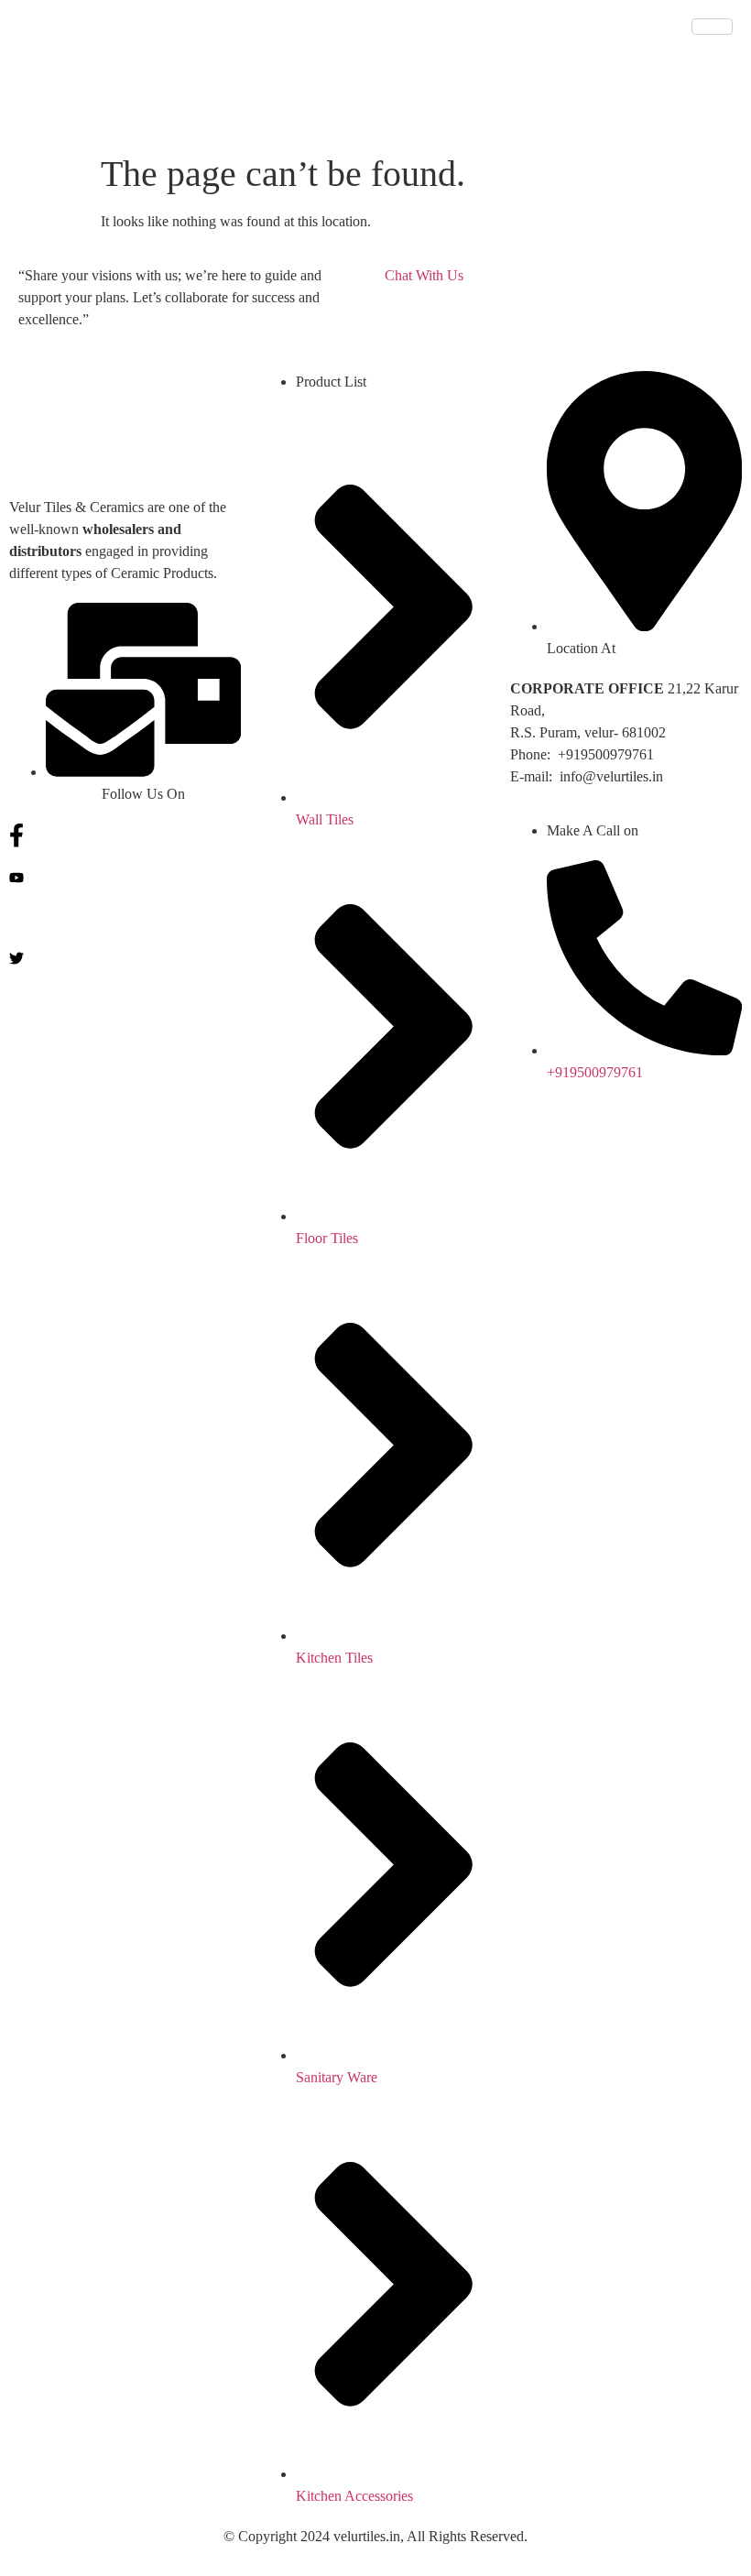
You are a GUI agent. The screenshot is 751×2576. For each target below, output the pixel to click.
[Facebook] (125, 835)
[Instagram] (125, 917)
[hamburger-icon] (712, 27)
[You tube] (125, 877)
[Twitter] (125, 957)
